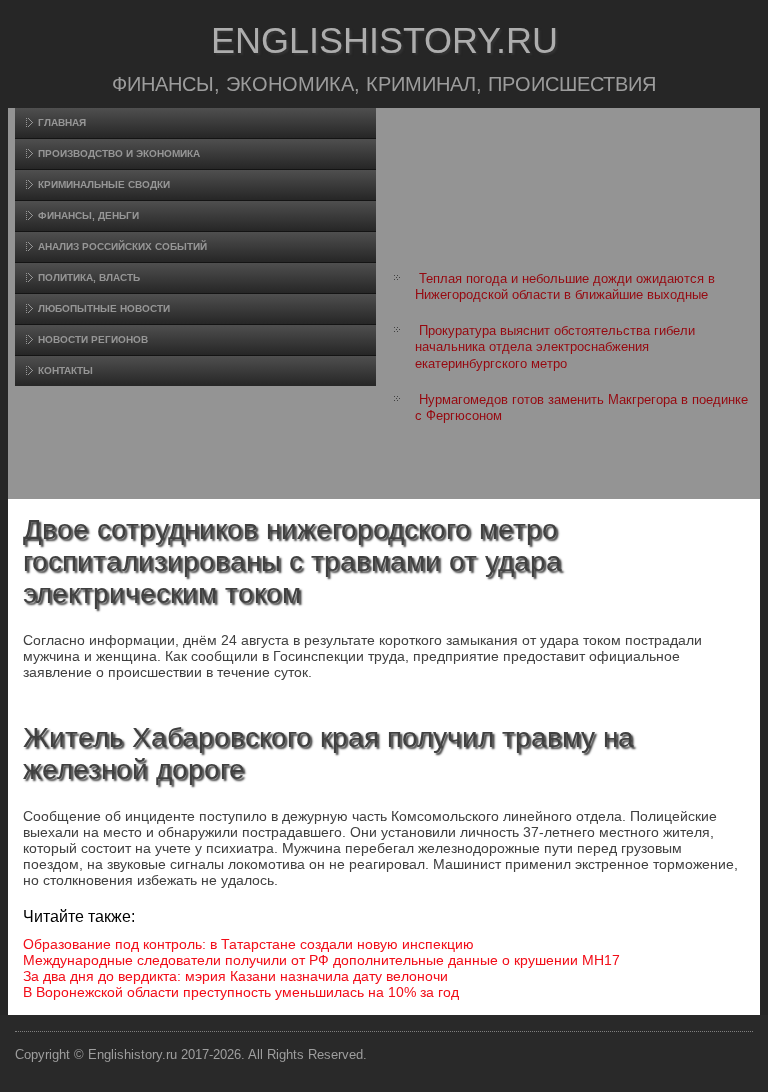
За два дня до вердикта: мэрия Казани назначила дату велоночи (235, 976)
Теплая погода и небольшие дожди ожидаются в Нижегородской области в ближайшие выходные (565, 286)
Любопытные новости (104, 308)
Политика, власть (89, 277)
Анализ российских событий (122, 246)
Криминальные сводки (104, 184)
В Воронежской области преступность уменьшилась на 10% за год (241, 992)
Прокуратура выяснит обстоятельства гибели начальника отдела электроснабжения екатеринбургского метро (555, 347)
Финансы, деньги (88, 215)
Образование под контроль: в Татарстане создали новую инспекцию (248, 944)
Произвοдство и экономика (119, 153)
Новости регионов (93, 339)
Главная (62, 122)
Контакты (65, 370)
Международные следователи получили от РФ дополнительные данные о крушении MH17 (321, 960)
